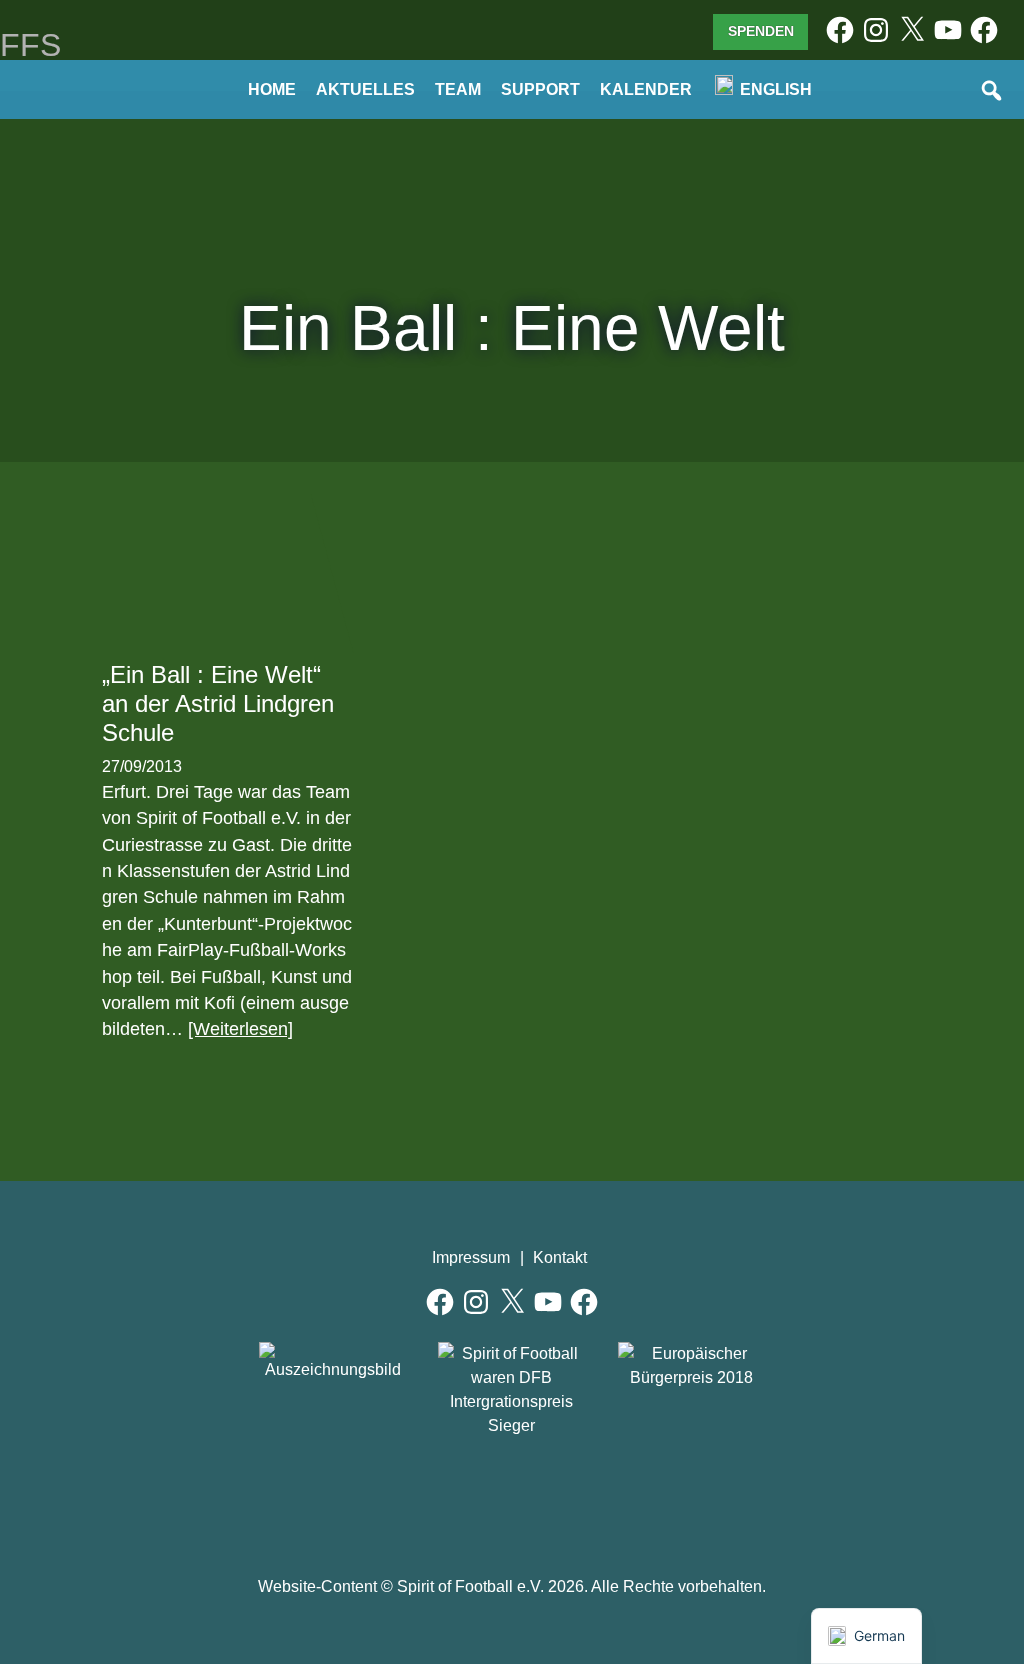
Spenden (761, 31)
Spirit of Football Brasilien (421, 1497)
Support (540, 89)
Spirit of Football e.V (603, 1497)
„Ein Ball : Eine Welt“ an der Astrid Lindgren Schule (218, 703)
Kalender (646, 89)
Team (458, 89)
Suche (993, 92)
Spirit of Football (512, 1497)
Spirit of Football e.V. (94, 99)
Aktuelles (365, 89)
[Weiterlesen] (240, 1029)
